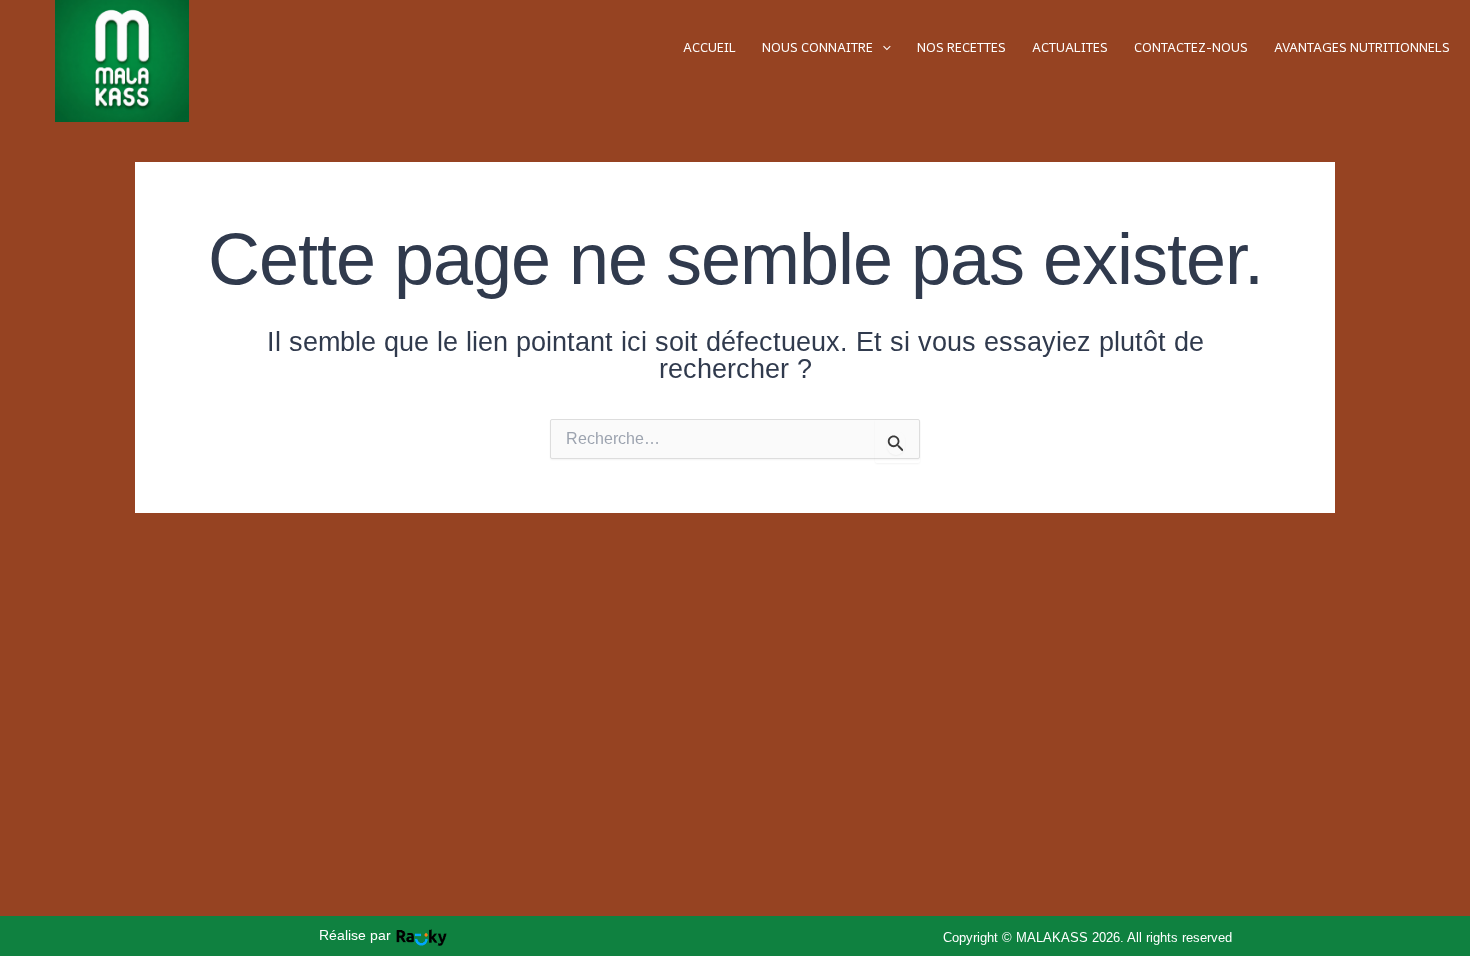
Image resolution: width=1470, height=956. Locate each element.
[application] (882, 47)
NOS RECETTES (961, 47)
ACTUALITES (1070, 47)
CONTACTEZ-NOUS (1191, 47)
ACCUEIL (709, 47)
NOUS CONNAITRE (817, 47)
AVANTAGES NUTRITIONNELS (1362, 47)
